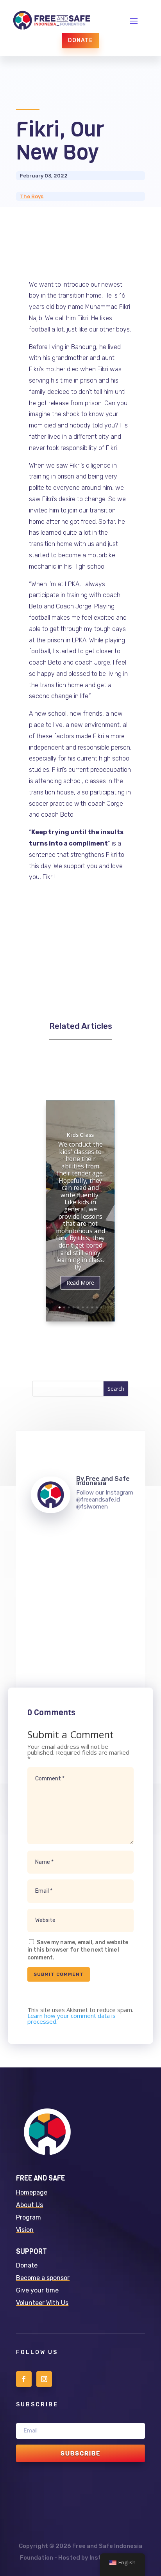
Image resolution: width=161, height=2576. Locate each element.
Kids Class (81, 1135)
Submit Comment (59, 1974)
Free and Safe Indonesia (103, 1481)
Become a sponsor (43, 2278)
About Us (30, 2205)
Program (29, 2217)
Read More (81, 1283)
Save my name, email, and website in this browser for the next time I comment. (78, 1950)
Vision (25, 2230)
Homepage (32, 2192)
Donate (80, 40)
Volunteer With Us (42, 2303)
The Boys (32, 196)
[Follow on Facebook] (24, 2379)
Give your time (37, 2290)
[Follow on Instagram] (44, 2379)
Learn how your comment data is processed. (72, 2018)
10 (101, 1308)
